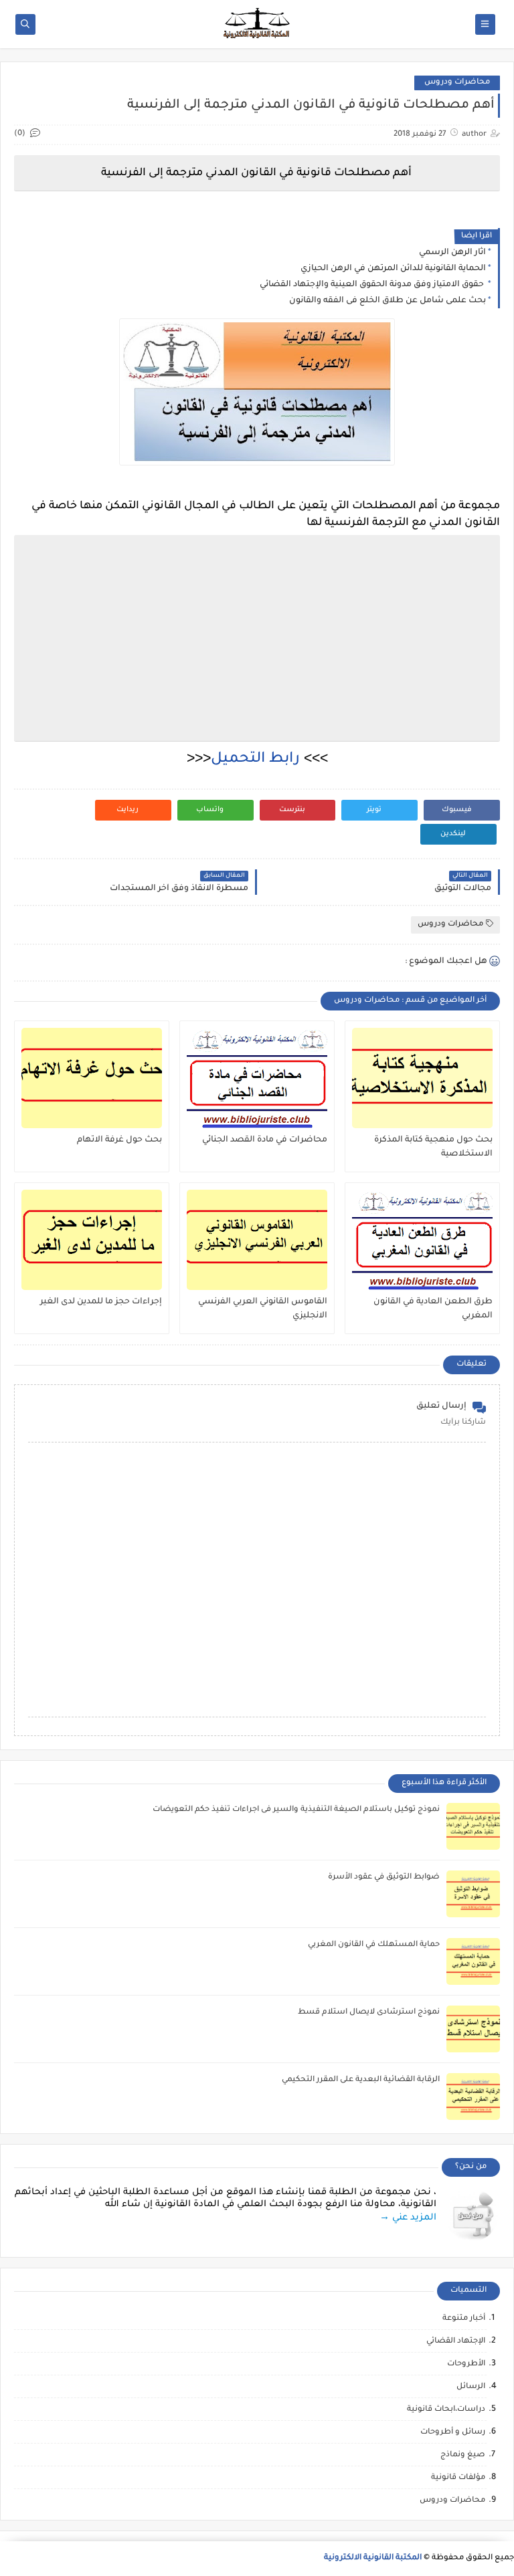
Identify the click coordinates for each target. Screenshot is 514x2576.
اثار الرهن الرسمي (452, 253)
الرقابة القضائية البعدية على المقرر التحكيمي (361, 2080)
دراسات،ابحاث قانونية (446, 2410)
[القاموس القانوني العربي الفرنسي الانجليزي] (257, 1240)
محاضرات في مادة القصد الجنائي (265, 1140)
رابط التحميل (257, 760)
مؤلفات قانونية (458, 2478)
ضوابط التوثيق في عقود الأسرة (384, 1877)
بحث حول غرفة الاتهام (119, 1140)
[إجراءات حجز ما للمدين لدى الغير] (92, 1240)
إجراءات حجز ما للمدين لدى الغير (101, 1302)
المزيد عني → (408, 2218)
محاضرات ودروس (457, 83)
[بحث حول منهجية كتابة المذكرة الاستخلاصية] (422, 1078)
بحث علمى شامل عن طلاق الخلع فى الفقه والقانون (388, 301)
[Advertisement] (255, 638)
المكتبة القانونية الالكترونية (373, 2558)
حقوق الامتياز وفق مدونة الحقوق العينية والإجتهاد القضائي (373, 285)
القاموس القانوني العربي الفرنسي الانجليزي (263, 1309)
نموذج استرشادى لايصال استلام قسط (369, 2013)
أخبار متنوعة (464, 2319)
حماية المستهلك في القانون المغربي (374, 1945)
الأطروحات (466, 2364)
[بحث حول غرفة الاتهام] (92, 1078)
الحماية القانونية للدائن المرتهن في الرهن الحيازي (393, 269)
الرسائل (471, 2387)
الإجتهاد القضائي (456, 2342)
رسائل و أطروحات (453, 2433)
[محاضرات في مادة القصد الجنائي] (257, 1078)
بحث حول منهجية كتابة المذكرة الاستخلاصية (433, 1147)
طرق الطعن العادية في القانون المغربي (433, 1309)
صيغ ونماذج (463, 2455)
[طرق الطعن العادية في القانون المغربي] (422, 1240)
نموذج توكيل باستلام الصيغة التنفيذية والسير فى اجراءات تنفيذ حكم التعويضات (296, 1810)
